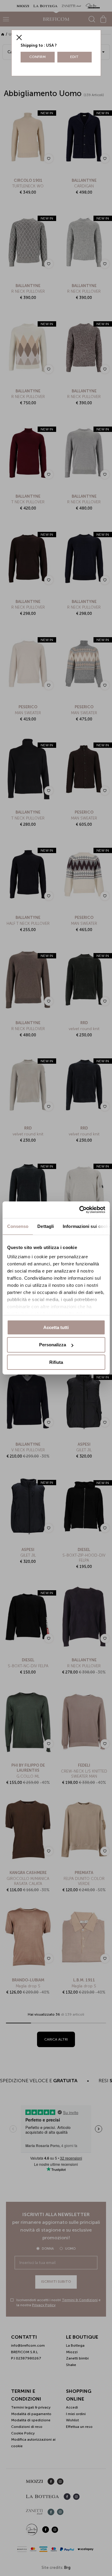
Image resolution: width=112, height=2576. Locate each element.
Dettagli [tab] (46, 1226)
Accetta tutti (56, 1327)
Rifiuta (56, 1362)
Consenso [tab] (18, 1226)
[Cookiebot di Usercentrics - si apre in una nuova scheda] (80, 1210)
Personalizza (53, 1345)
